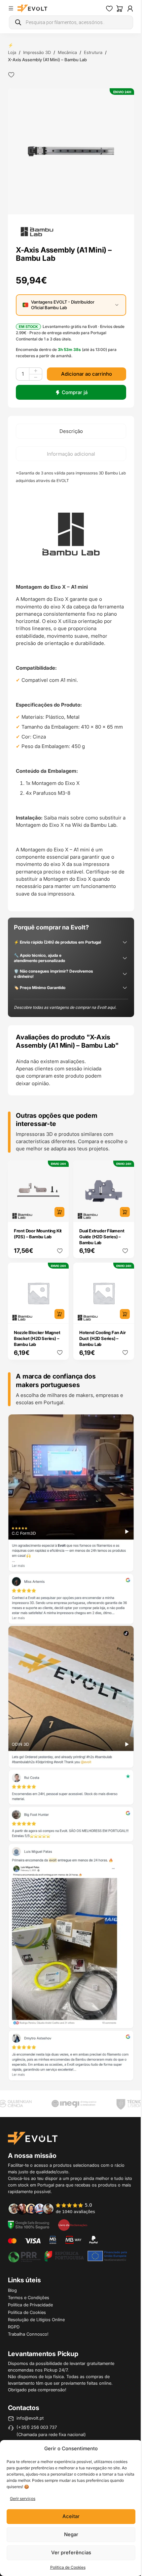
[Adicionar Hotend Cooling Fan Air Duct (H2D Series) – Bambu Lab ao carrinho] (120, 1326)
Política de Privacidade (30, 2305)
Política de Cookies (65, 2567)
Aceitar (69, 2516)
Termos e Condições (29, 2297)
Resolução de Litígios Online (36, 2320)
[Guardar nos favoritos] (11, 75)
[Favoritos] (104, 9)
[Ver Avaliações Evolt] (69, 1762)
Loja (12, 52)
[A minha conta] (125, 9)
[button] (69, 149)
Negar (69, 2534)
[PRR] (65, 2256)
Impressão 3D (37, 52)
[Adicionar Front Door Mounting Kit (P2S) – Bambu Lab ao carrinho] (57, 1227)
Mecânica (67, 52)
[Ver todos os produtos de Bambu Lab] (37, 226)
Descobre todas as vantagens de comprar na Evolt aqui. (65, 1024)
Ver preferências (69, 2552)
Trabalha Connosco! (28, 2334)
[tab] (69, 426)
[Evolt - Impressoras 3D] (32, 9)
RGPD (14, 2327)
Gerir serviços (23, 2498)
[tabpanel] (69, 692)
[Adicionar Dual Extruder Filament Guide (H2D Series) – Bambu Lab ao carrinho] (120, 1227)
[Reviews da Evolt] (55, 2209)
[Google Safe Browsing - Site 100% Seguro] (29, 2225)
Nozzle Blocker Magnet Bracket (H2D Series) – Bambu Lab (37, 1351)
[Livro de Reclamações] (73, 2225)
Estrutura (93, 52)
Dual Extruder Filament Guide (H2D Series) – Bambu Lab (99, 1251)
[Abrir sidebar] (11, 8)
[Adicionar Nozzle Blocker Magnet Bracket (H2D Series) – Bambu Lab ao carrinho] (57, 1326)
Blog (12, 2290)
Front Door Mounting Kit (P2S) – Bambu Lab (36, 1248)
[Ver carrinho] (115, 9)
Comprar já (72, 387)
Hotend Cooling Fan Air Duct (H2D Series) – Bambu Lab (100, 1351)
